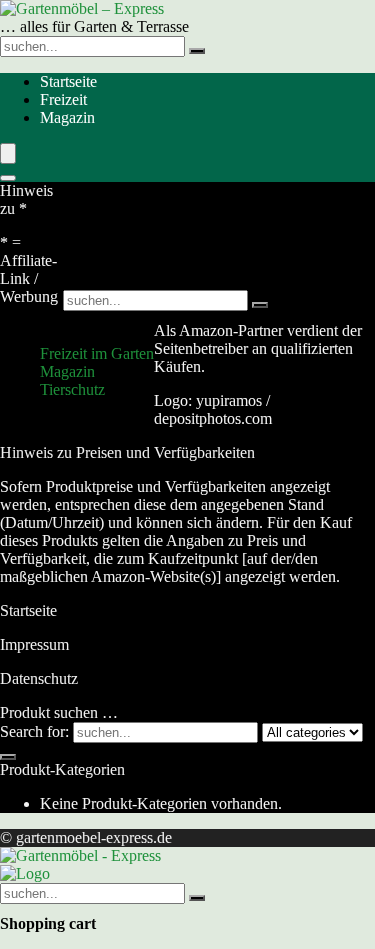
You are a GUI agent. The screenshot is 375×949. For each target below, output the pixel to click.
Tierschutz (72, 389)
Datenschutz (39, 678)
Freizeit (63, 99)
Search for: (34, 731)
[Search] (8, 178)
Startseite (68, 81)
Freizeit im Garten (97, 353)
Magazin (67, 117)
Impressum (34, 644)
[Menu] (8, 153)
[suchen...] (197, 51)
